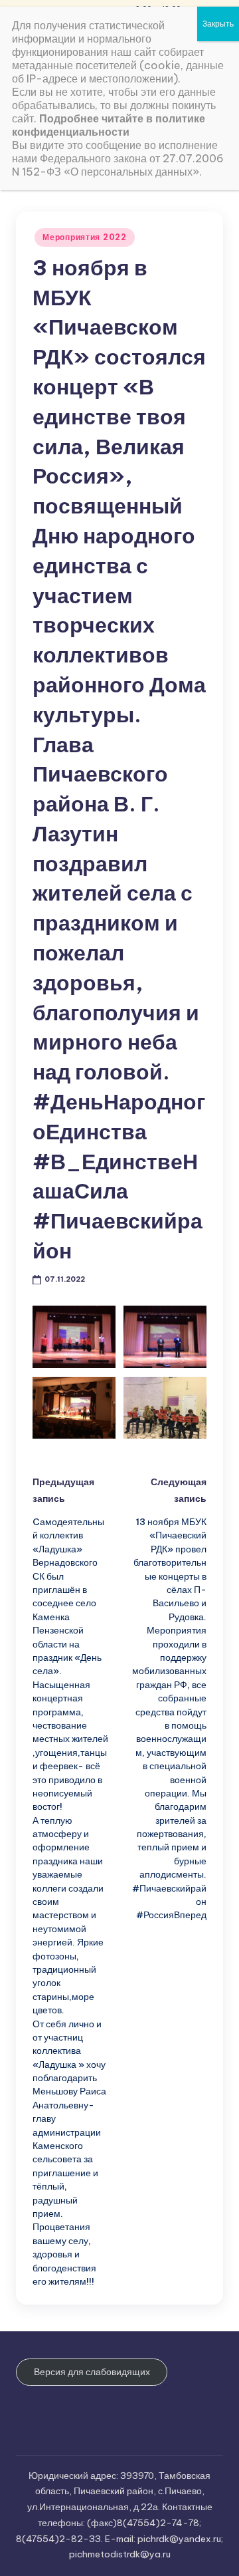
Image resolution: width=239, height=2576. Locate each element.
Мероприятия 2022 (85, 237)
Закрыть (218, 24)
